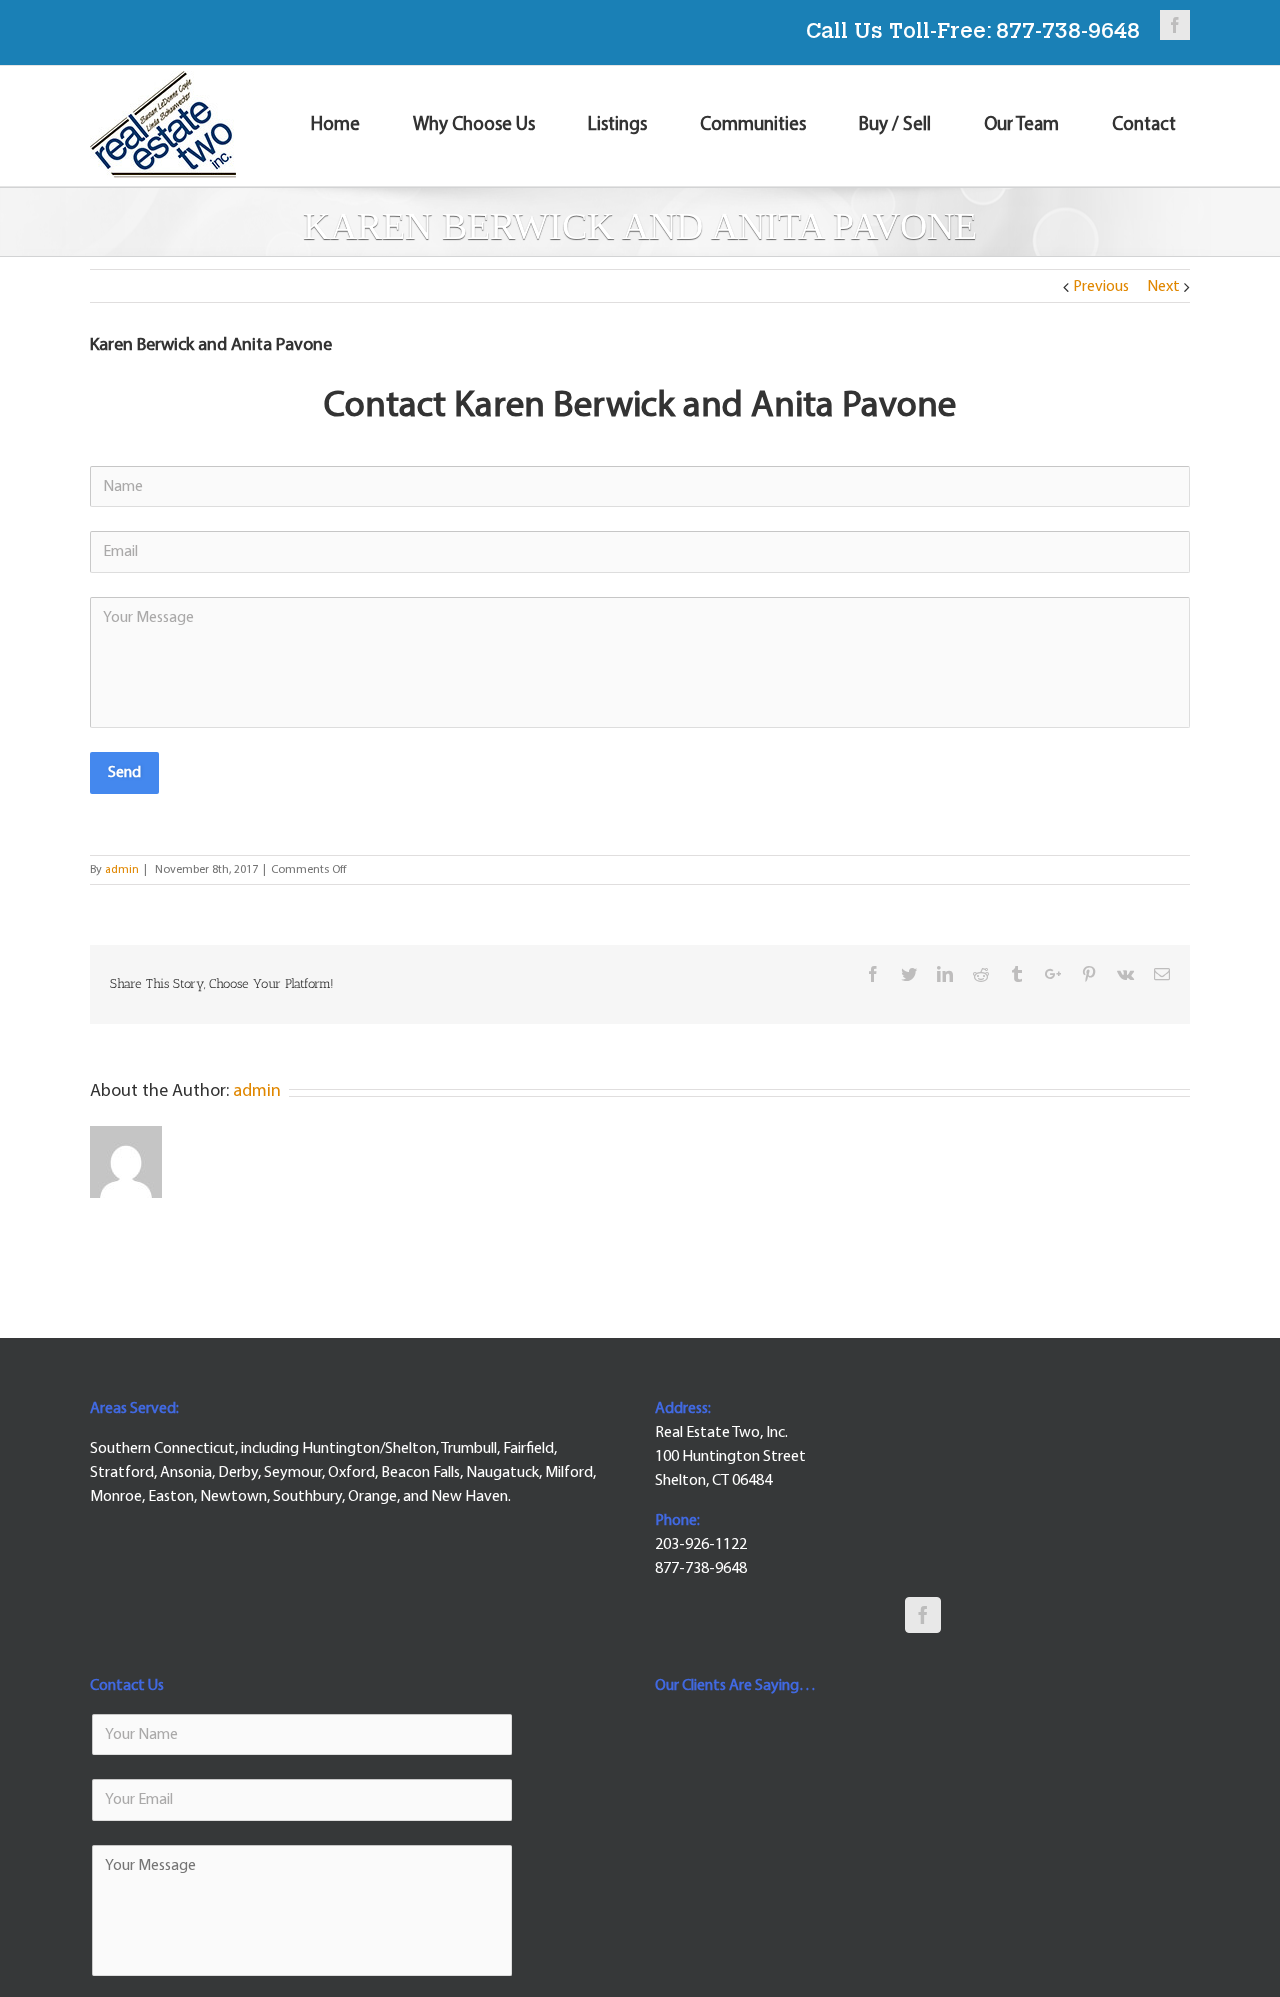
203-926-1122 (701, 1545)
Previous (1101, 287)
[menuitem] (348, 126)
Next (1163, 287)
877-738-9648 (1068, 33)
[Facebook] (923, 1615)
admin (122, 870)
